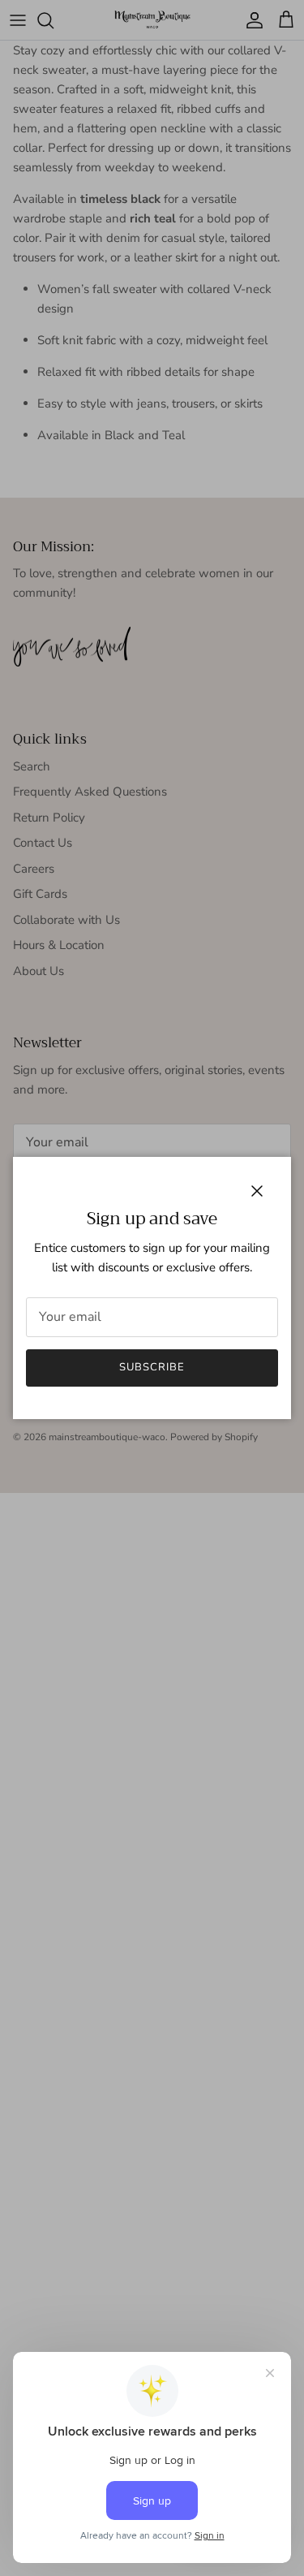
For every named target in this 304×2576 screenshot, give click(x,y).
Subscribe (152, 1367)
